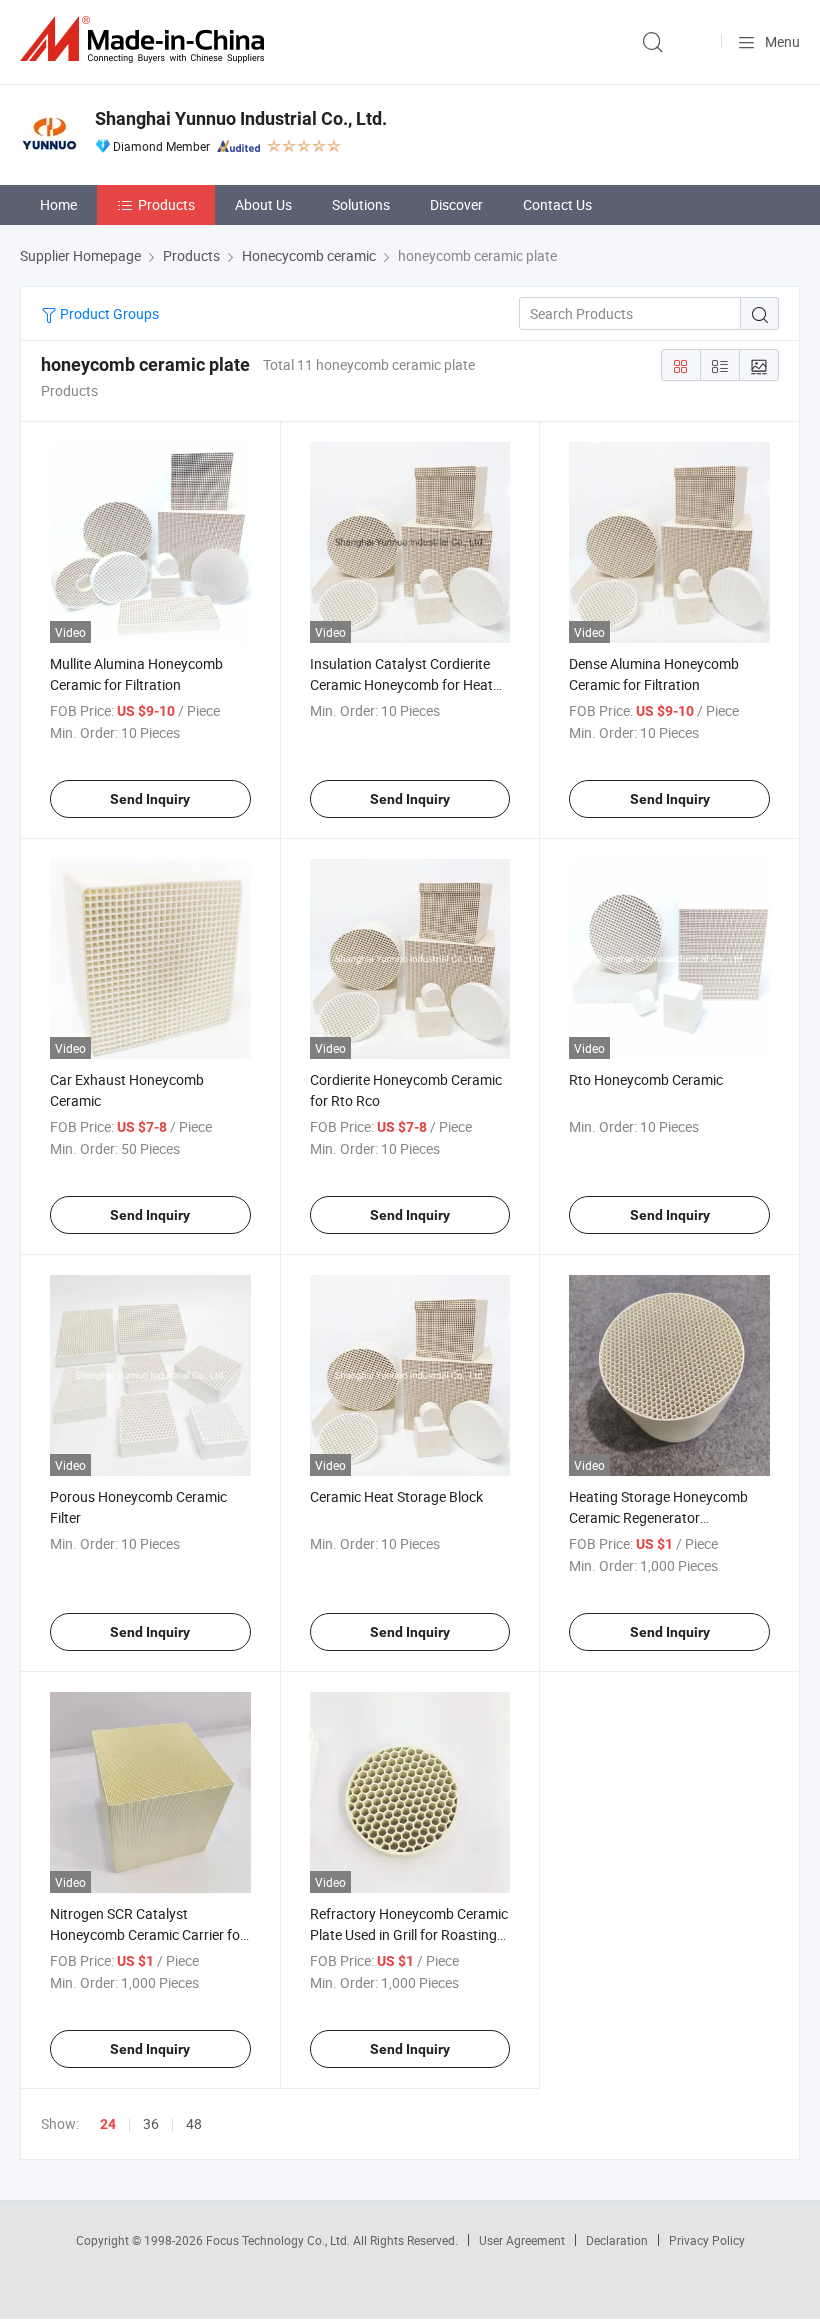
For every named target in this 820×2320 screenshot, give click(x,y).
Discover (456, 204)
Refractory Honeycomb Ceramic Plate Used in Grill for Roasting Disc (409, 1934)
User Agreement (522, 2240)
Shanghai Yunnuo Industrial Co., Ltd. (241, 118)
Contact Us (557, 204)
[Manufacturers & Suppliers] (146, 39)
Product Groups (108, 313)
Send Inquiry (150, 799)
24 (108, 2124)
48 (194, 2123)
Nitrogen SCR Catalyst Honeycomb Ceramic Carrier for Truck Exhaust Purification (147, 1934)
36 (151, 2123)
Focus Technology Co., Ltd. (279, 2240)
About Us (263, 204)
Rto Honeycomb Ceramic (646, 1079)
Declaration (617, 2240)
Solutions (361, 204)
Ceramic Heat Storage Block (396, 1496)
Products (166, 204)
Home (58, 204)
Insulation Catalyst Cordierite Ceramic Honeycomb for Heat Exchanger (401, 684)
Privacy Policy (707, 2240)
